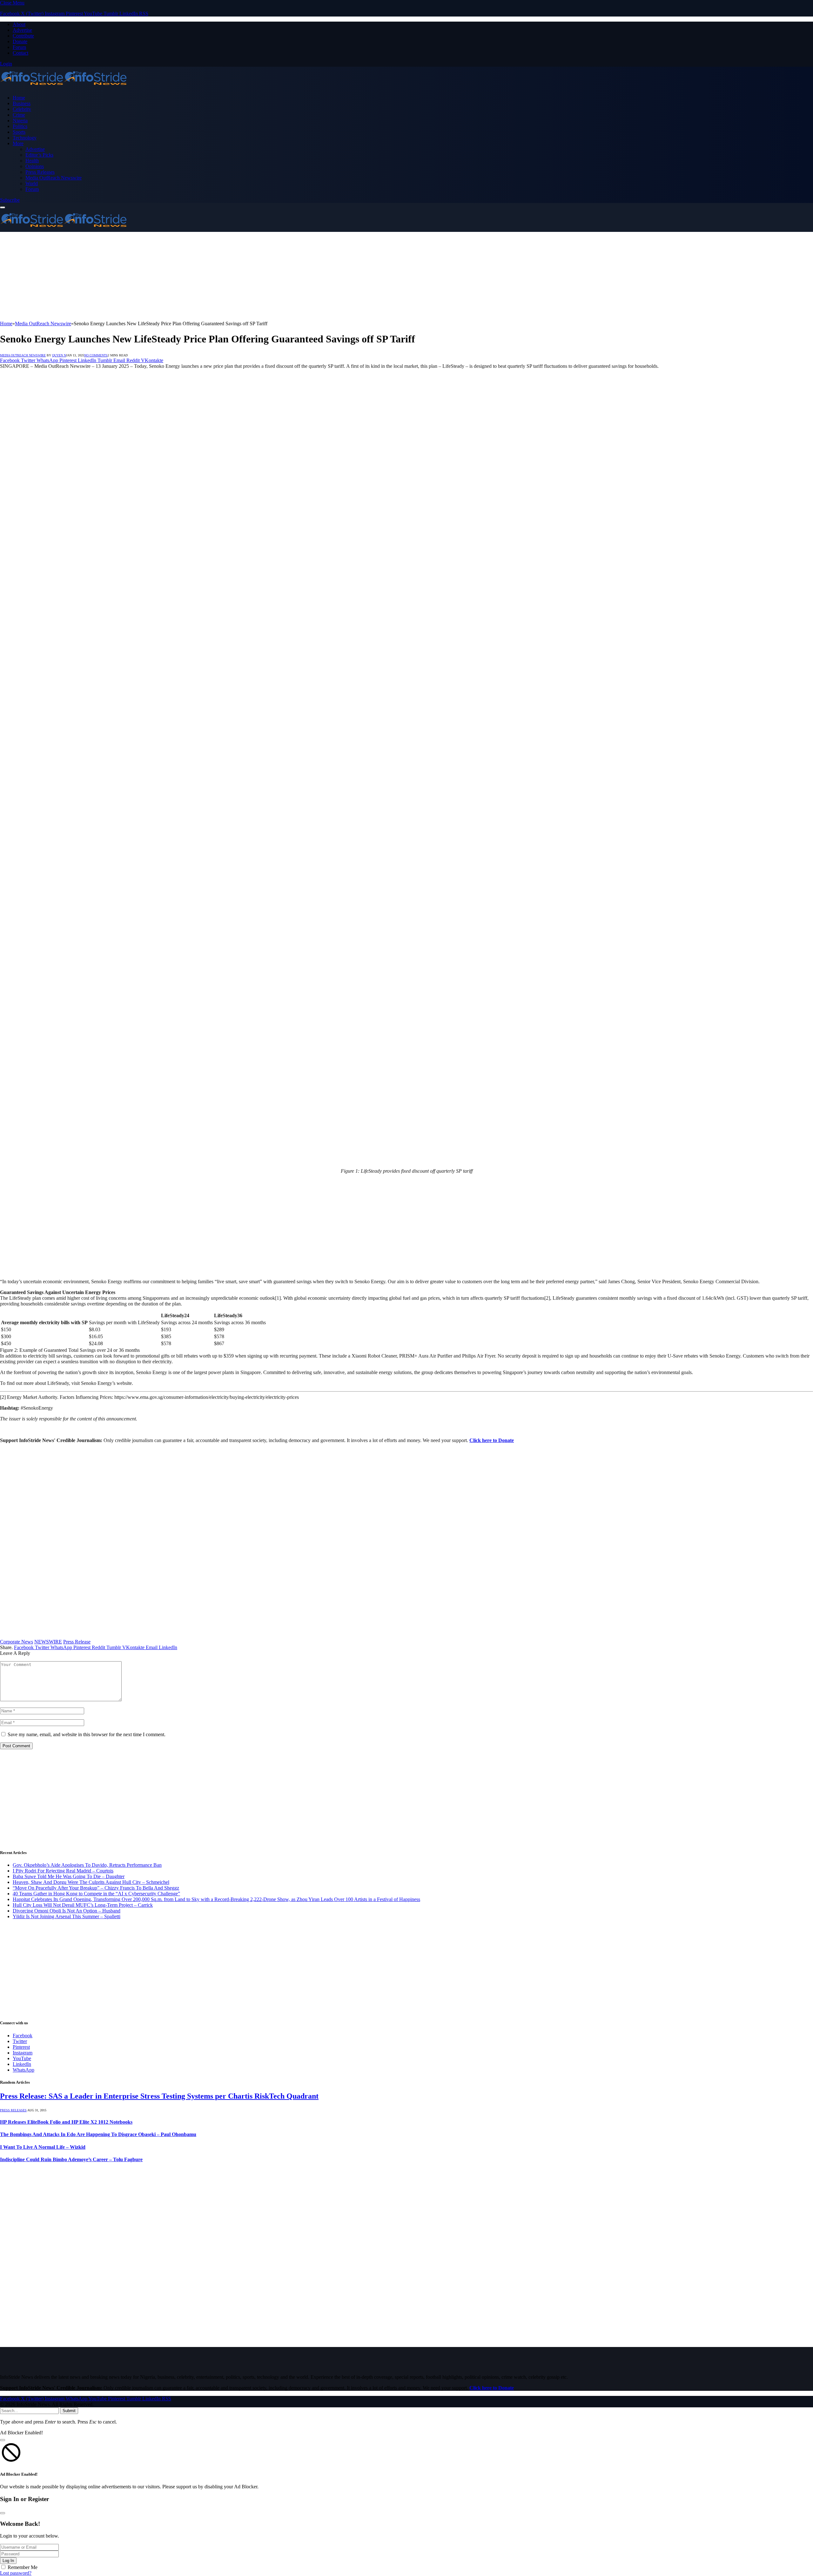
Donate (20, 41)
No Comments (96, 355)
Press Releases (40, 172)
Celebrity (22, 109)
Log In (8, 2561)
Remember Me (23, 2567)
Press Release (77, 1642)
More (18, 143)
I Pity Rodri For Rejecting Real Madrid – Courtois (63, 1871)
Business (22, 103)
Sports (19, 132)
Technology (25, 138)
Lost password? (16, 2573)
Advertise (22, 30)
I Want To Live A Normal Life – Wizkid (43, 2147)
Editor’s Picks (39, 155)
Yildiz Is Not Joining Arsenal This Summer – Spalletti (67, 1916)
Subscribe (10, 200)
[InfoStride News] (64, 87)
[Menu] (3, 207)
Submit (69, 2411)
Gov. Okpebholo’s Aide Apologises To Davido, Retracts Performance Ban (87, 1865)
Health (32, 161)
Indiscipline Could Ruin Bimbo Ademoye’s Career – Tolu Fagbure (71, 2159)
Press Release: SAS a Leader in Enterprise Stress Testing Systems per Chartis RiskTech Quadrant (159, 2096)
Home (19, 98)
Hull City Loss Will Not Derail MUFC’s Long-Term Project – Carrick (83, 1905)
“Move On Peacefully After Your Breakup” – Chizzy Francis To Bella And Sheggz (96, 1888)
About (19, 24)
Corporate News (17, 1642)
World (32, 183)
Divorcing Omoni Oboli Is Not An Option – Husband (67, 1911)
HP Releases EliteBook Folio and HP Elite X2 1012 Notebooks (66, 2122)
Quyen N (59, 355)
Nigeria (20, 121)
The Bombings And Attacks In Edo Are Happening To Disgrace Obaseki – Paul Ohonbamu (98, 2134)
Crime (19, 115)
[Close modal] (3, 2440)
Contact (20, 53)
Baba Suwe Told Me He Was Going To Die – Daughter (69, 1876)
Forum (19, 47)
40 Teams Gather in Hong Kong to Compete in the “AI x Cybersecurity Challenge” (96, 1894)
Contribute (23, 36)
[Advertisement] (191, 276)
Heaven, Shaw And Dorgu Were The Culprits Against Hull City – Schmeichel (91, 1882)
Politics (20, 126)
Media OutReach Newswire (54, 178)
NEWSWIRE (48, 1642)
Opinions (35, 166)
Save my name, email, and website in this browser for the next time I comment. (87, 1734)
